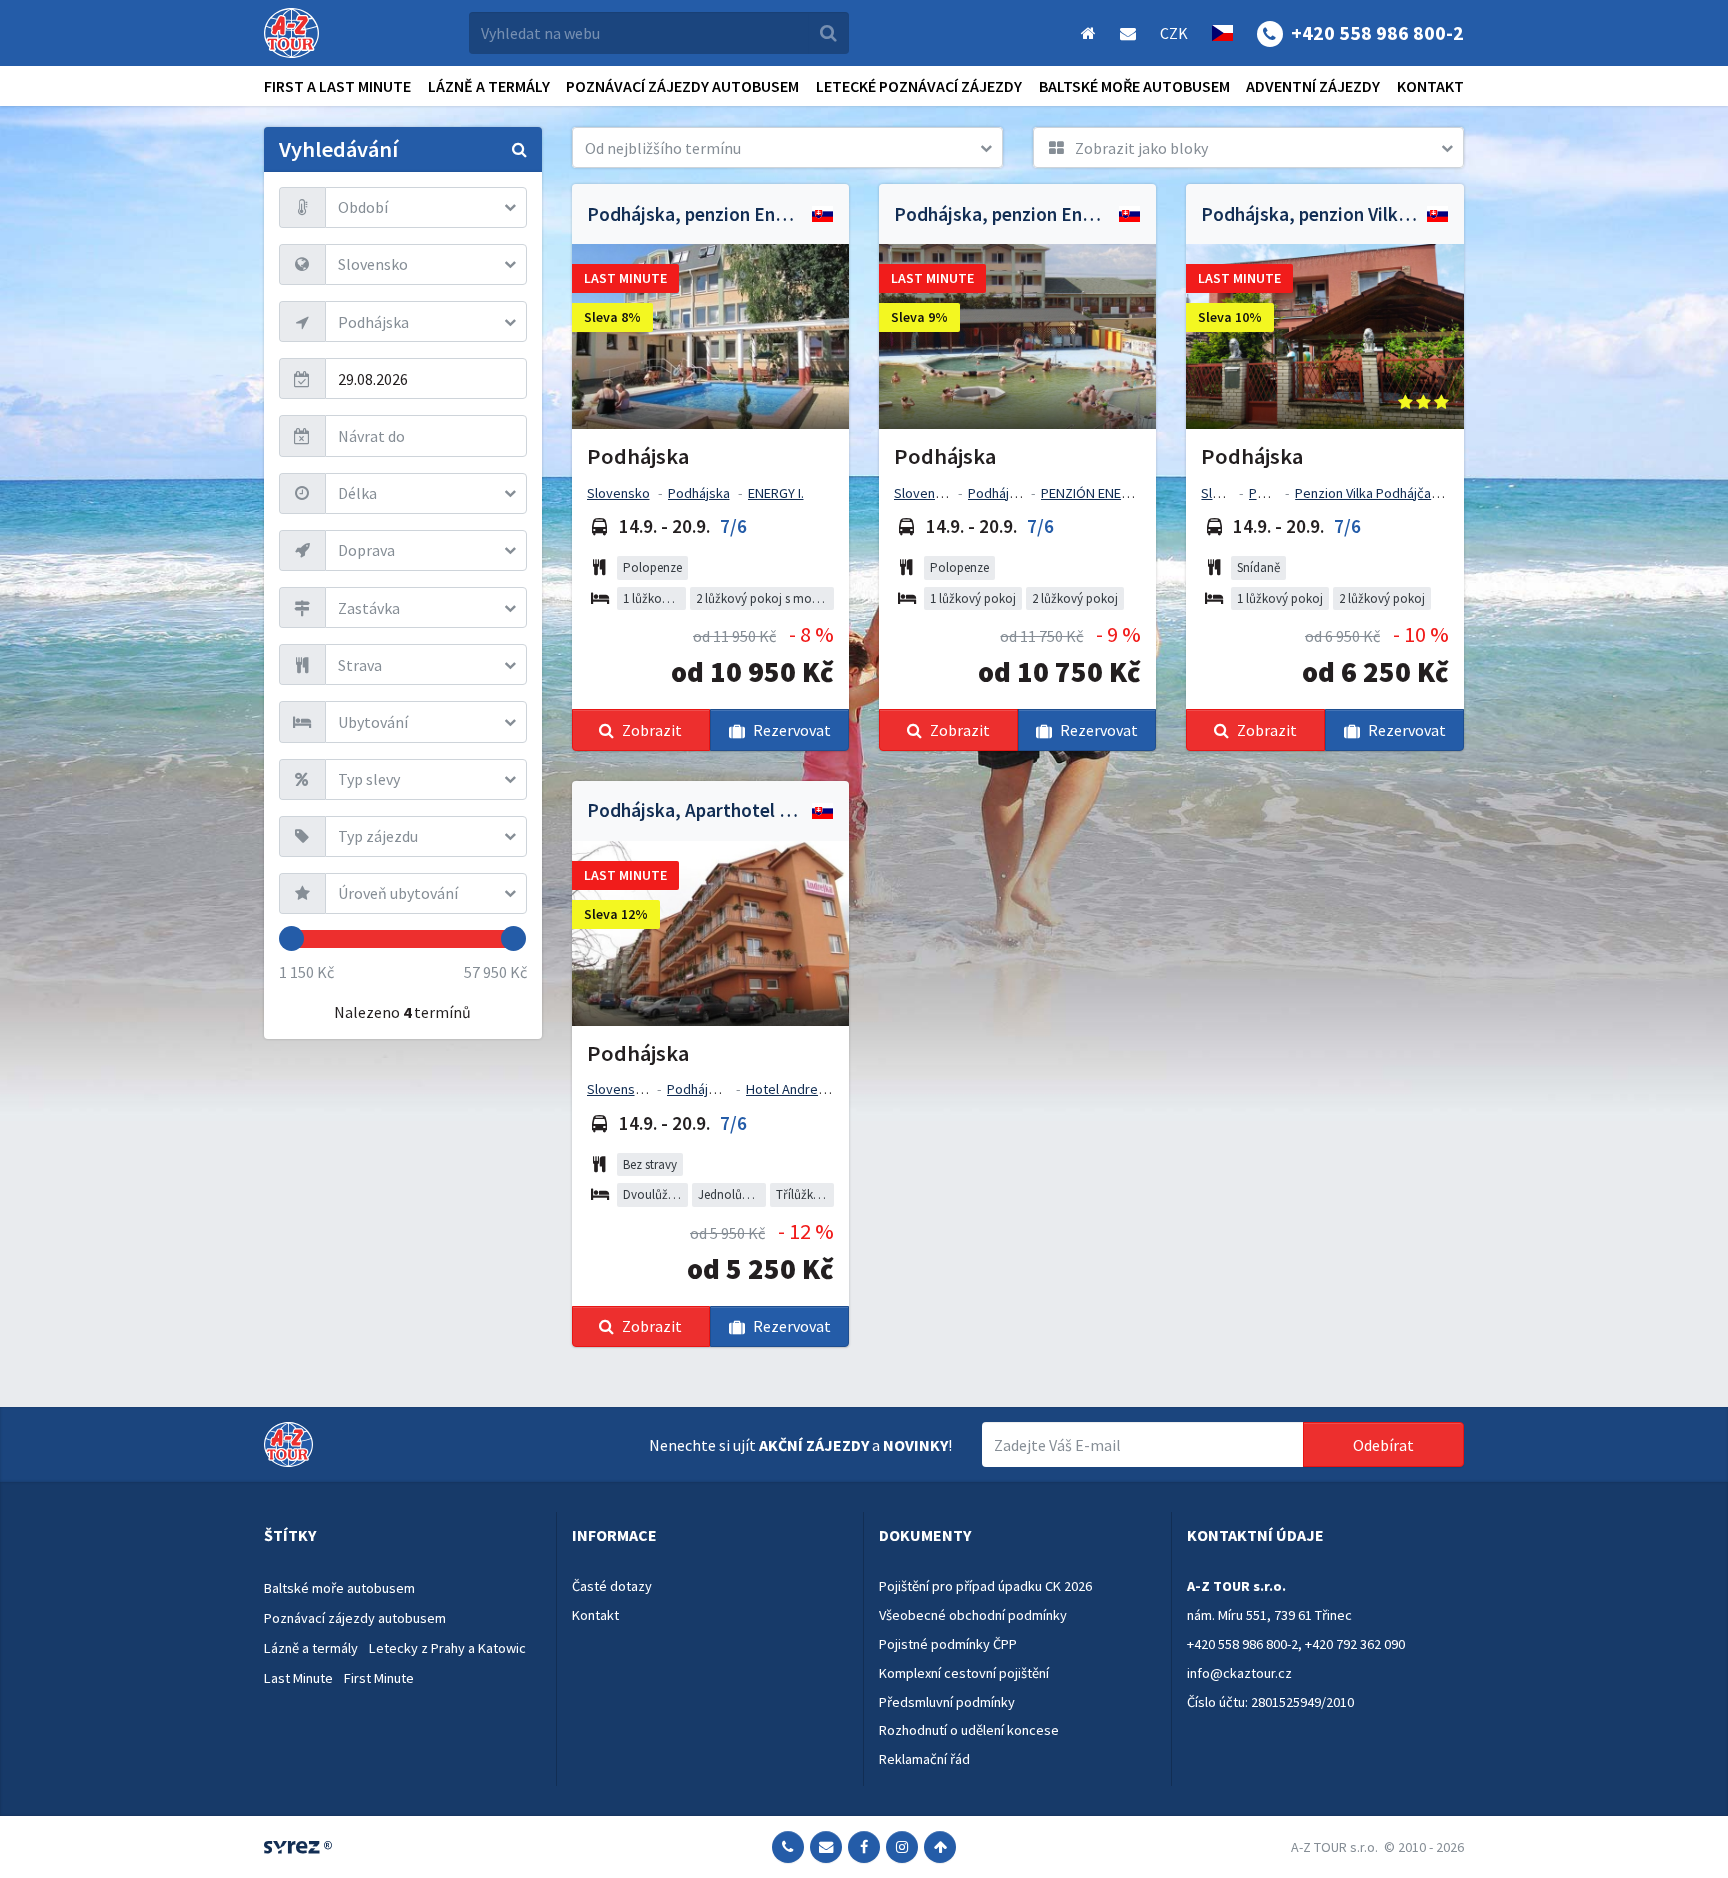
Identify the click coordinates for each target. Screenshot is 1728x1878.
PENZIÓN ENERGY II (1097, 493)
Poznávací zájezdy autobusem (682, 86)
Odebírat (1383, 1445)
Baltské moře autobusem (1134, 86)
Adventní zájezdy (1313, 86)
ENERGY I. (776, 493)
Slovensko (618, 493)
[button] (787, 147)
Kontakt (1430, 86)
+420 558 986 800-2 (1242, 1644)
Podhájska (699, 493)
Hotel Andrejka (790, 1089)
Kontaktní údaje (1255, 1535)
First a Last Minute (337, 86)
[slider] (291, 938)
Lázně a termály (489, 86)
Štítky (290, 1535)
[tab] (402, 1536)
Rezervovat (792, 730)
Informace (614, 1535)
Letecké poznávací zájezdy (919, 86)
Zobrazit (652, 730)
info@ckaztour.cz (1239, 1673)
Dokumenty (925, 1535)
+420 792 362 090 (1355, 1644)
